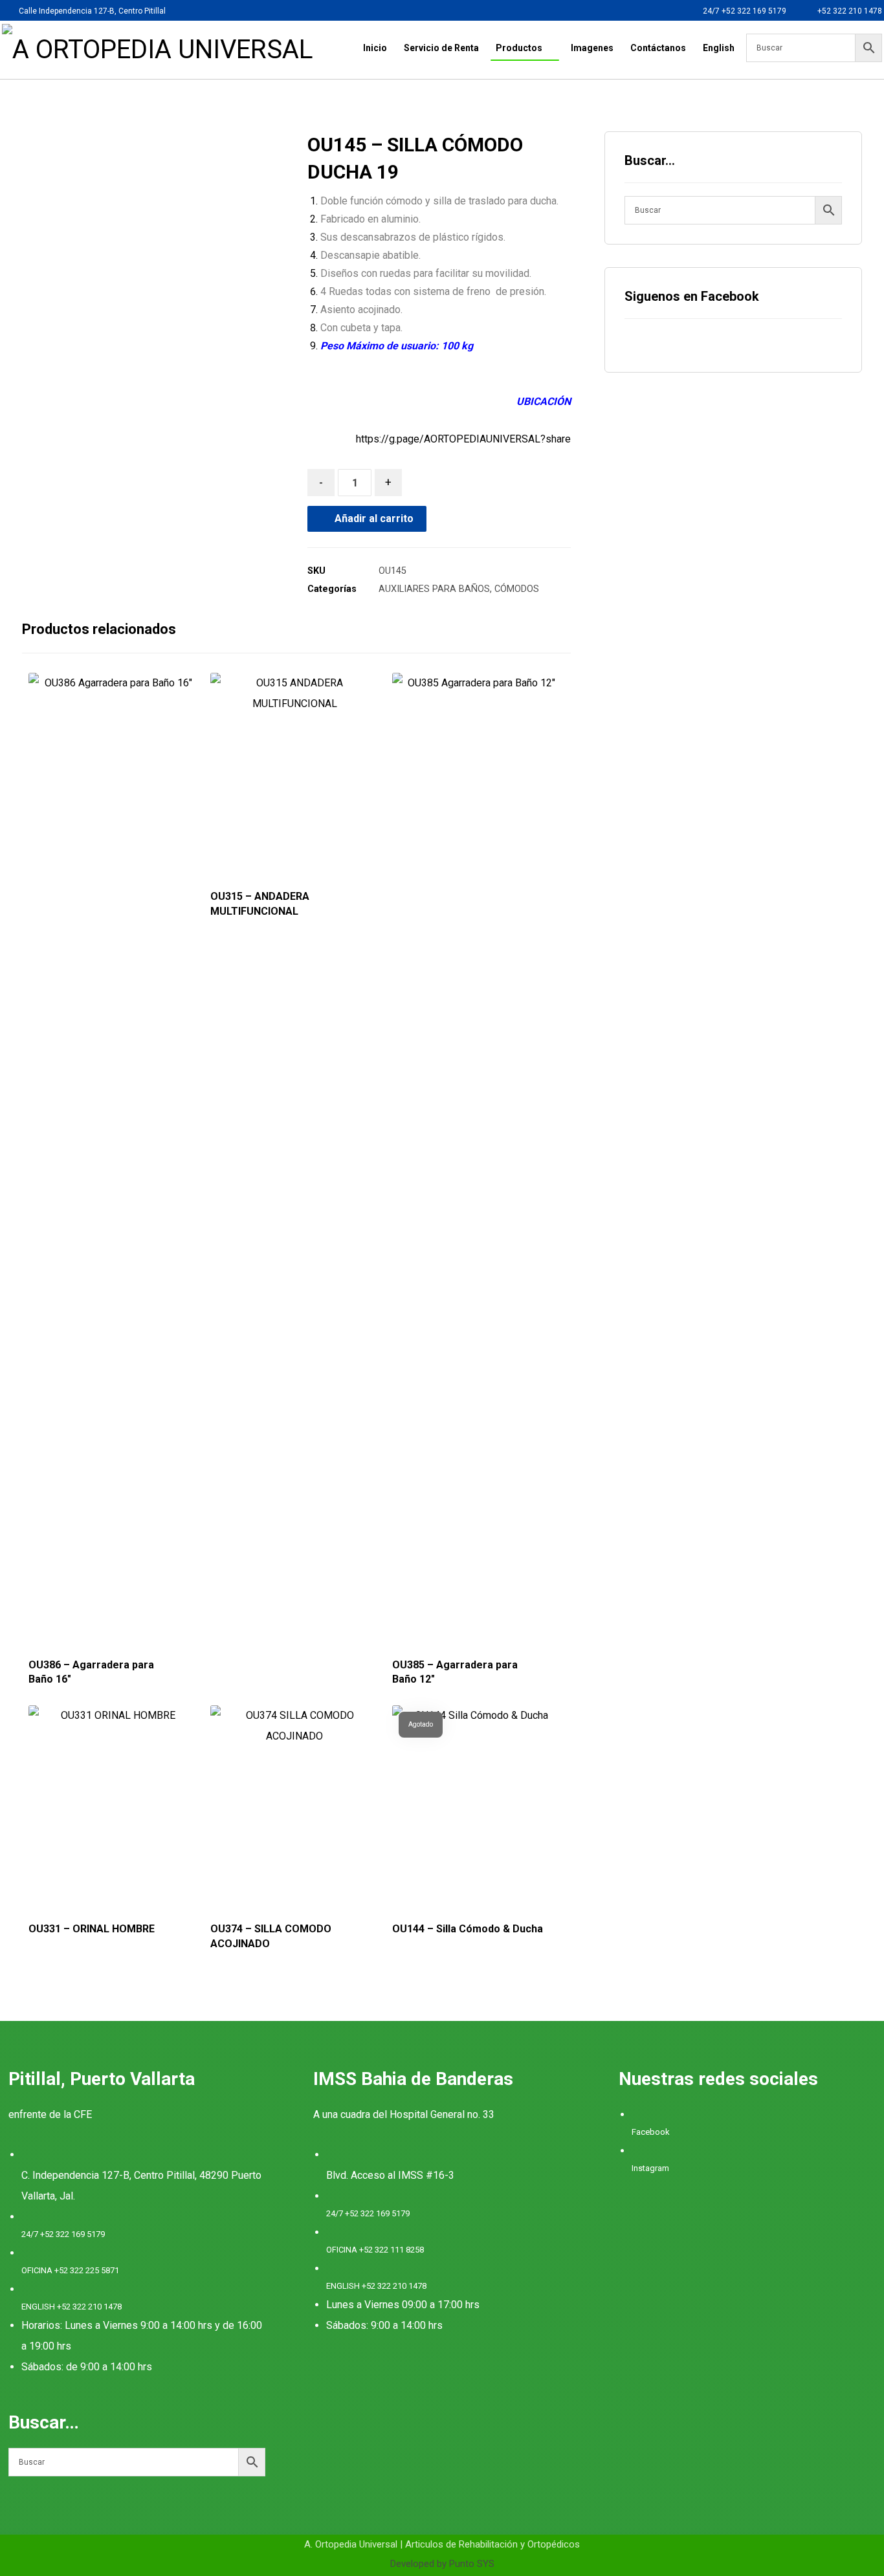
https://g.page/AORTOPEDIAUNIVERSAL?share (463, 439)
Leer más (110, 1615)
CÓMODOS (517, 589)
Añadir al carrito (374, 518)
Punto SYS (472, 2564)
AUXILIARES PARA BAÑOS (434, 589)
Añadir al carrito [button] (305, 1615)
